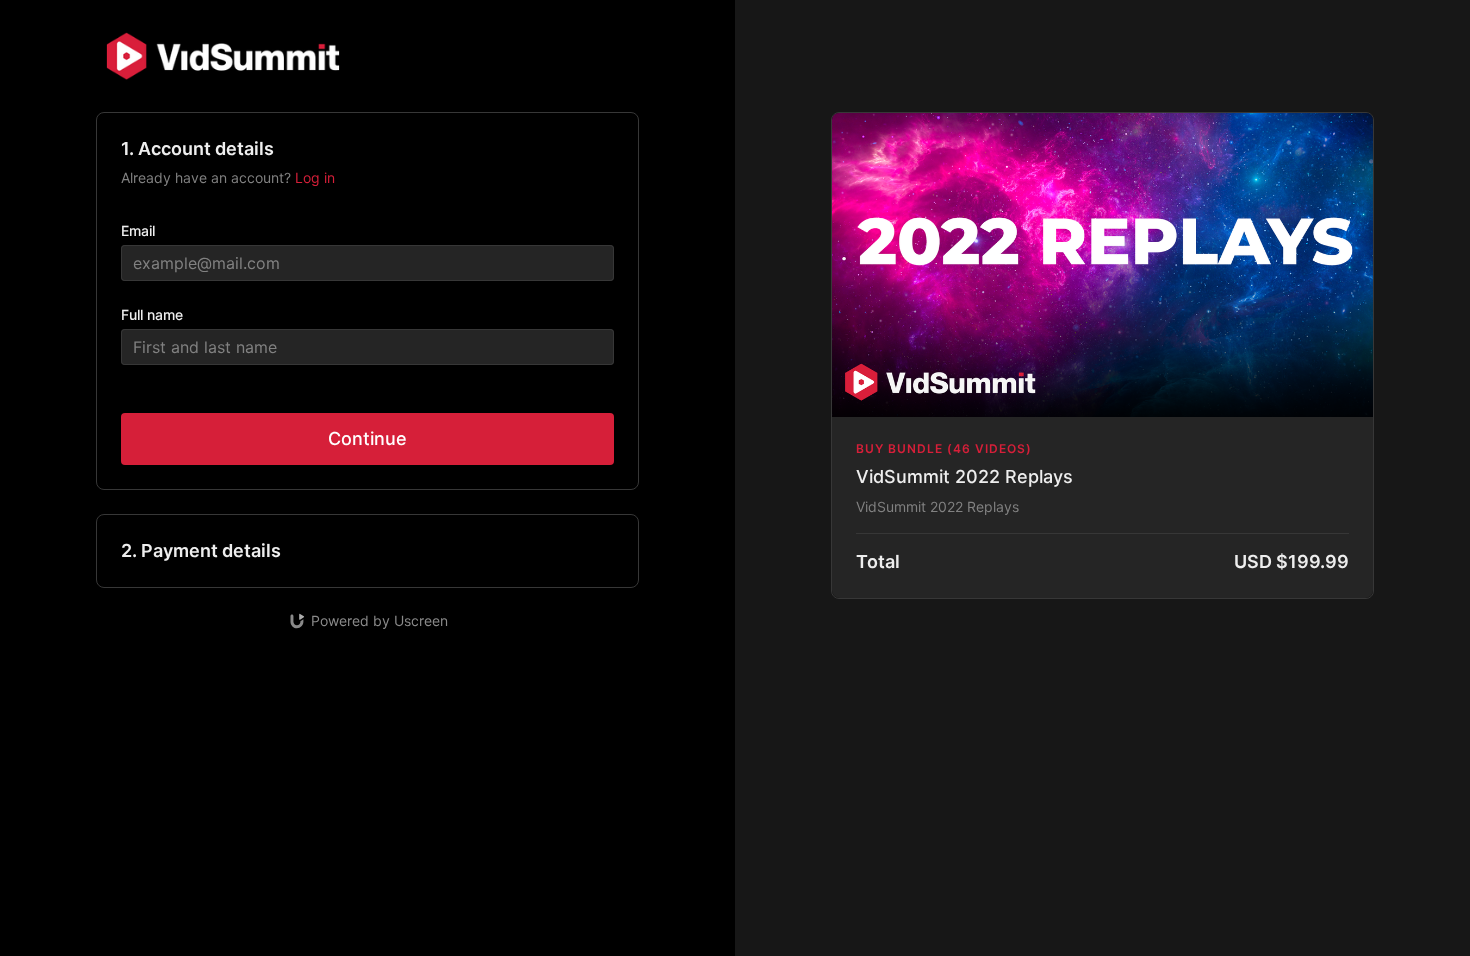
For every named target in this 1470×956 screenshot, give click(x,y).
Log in (315, 177)
